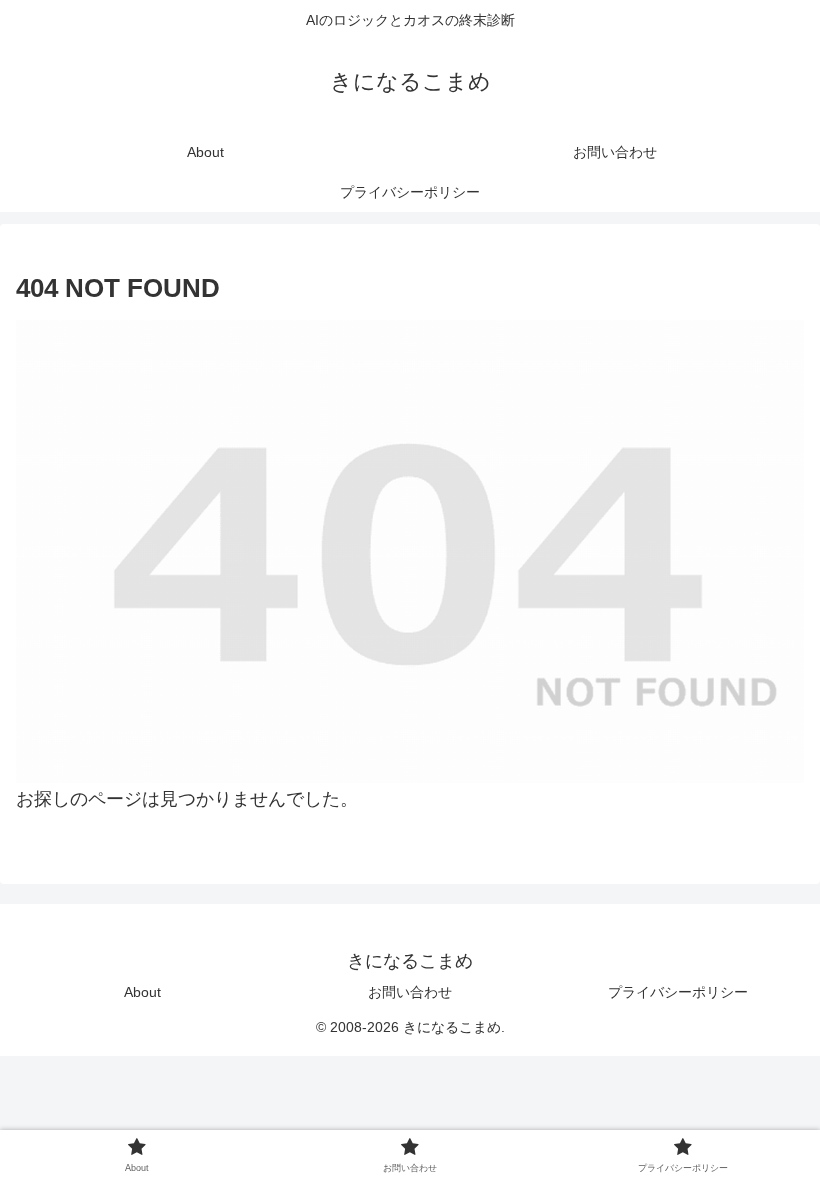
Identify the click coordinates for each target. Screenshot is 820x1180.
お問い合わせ (410, 992)
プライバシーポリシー (678, 992)
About (142, 992)
